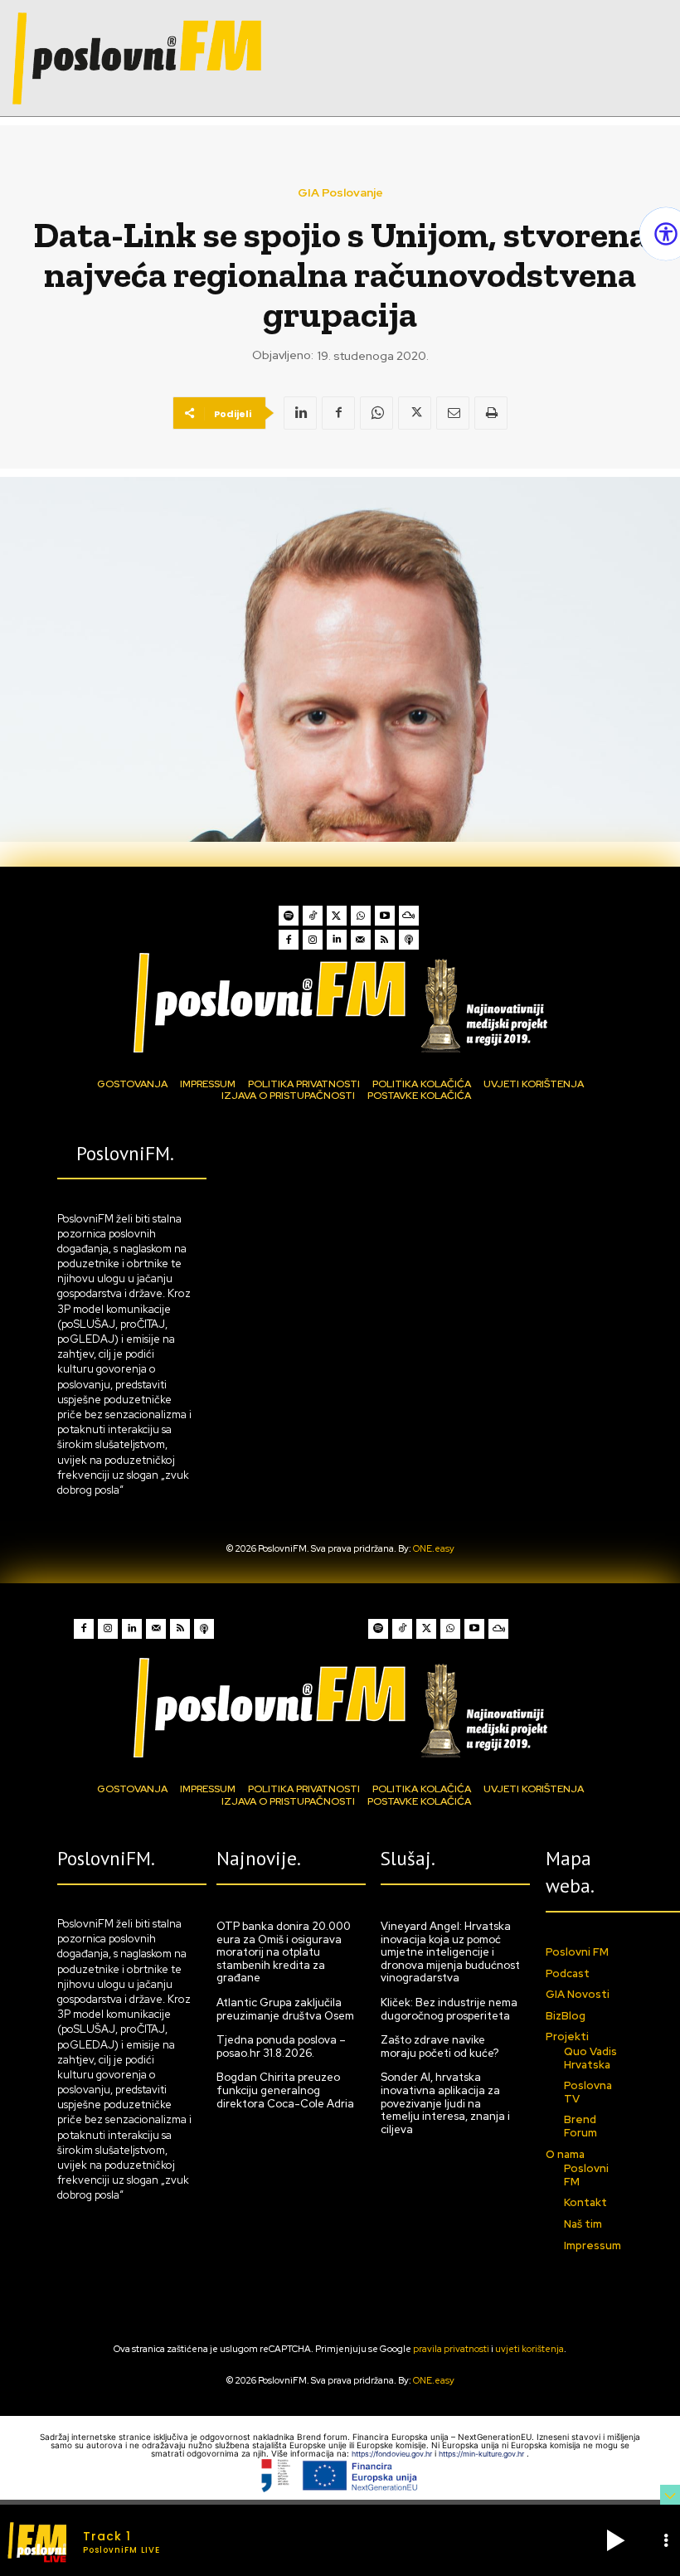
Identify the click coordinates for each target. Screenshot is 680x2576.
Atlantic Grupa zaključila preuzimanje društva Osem (285, 2009)
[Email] (453, 413)
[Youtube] (385, 916)
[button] (615, 2540)
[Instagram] (313, 940)
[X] (415, 413)
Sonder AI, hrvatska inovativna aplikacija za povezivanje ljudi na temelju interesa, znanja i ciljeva (445, 2103)
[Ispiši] (491, 413)
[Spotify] (289, 916)
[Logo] (340, 1002)
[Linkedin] (300, 413)
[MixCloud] (409, 916)
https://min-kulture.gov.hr (483, 2454)
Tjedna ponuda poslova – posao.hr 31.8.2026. (281, 2046)
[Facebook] (338, 413)
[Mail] (361, 940)
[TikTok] (313, 916)
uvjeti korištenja (529, 2349)
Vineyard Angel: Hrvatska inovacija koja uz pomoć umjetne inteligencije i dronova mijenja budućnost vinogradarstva (450, 1952)
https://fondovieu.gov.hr (393, 2454)
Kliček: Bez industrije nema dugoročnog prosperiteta (449, 2009)
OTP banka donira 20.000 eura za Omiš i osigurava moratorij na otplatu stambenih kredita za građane (284, 1952)
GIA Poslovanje (340, 192)
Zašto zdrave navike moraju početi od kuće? (440, 2046)
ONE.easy (434, 1548)
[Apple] (409, 940)
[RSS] (385, 940)
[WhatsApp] (376, 413)
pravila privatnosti (451, 2349)
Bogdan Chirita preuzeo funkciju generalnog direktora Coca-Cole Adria (285, 2090)
